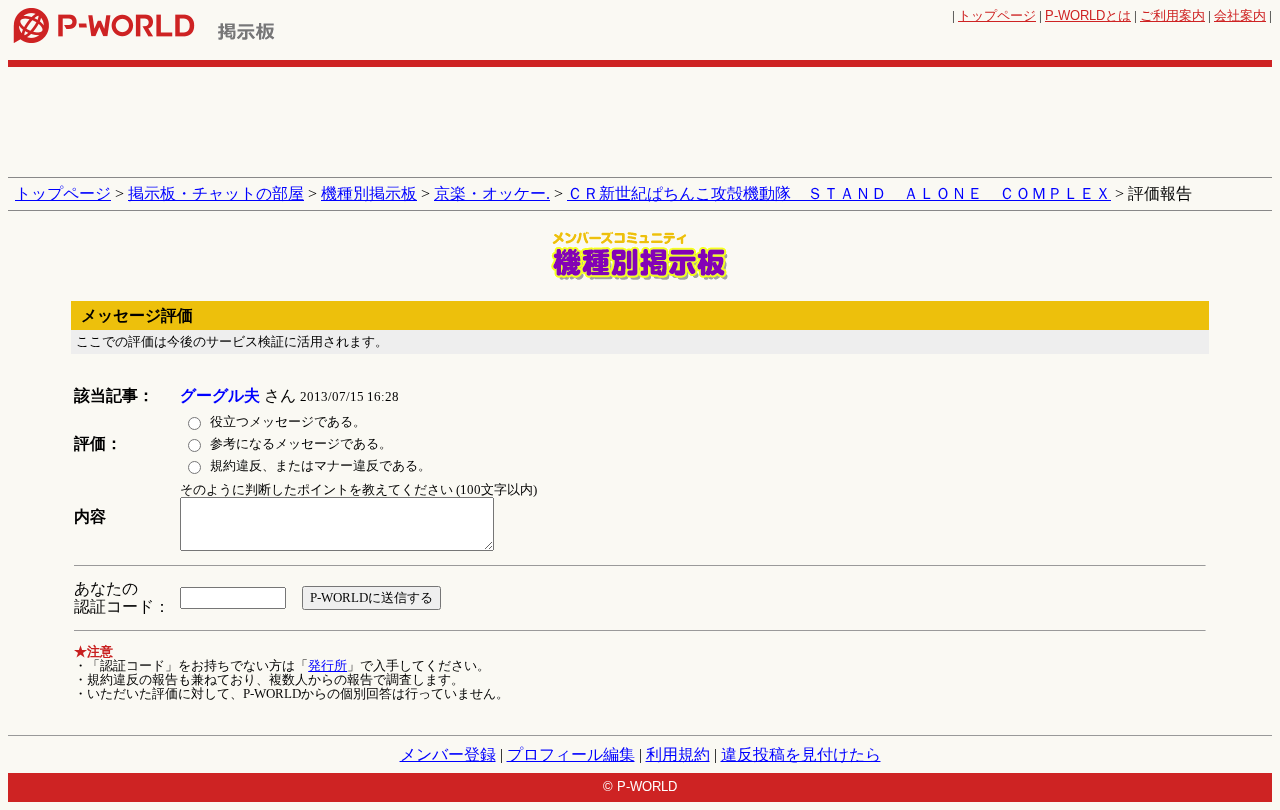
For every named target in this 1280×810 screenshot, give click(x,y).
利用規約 (678, 754)
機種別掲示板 (369, 193)
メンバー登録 (448, 754)
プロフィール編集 (571, 754)
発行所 (327, 665)
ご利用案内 (1172, 15)
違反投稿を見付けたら (801, 754)
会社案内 (1240, 15)
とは (1088, 15)
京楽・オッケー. (492, 193)
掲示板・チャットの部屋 (216, 193)
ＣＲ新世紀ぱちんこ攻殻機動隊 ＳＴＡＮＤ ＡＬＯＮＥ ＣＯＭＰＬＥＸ (839, 193)
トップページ (997, 15)
